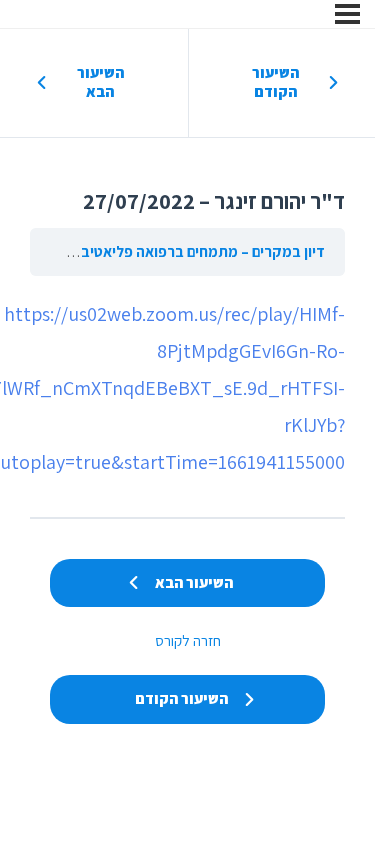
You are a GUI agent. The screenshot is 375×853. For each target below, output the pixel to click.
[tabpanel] (187, 389)
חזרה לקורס (188, 640)
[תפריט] (347, 14)
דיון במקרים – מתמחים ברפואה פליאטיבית (196, 251)
